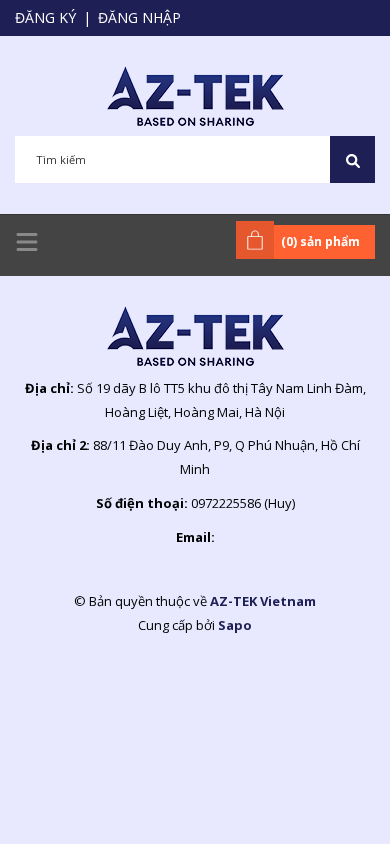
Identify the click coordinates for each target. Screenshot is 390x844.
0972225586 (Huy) (243, 503)
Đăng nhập (139, 17)
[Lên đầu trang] (325, 797)
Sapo (235, 625)
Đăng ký (45, 17)
